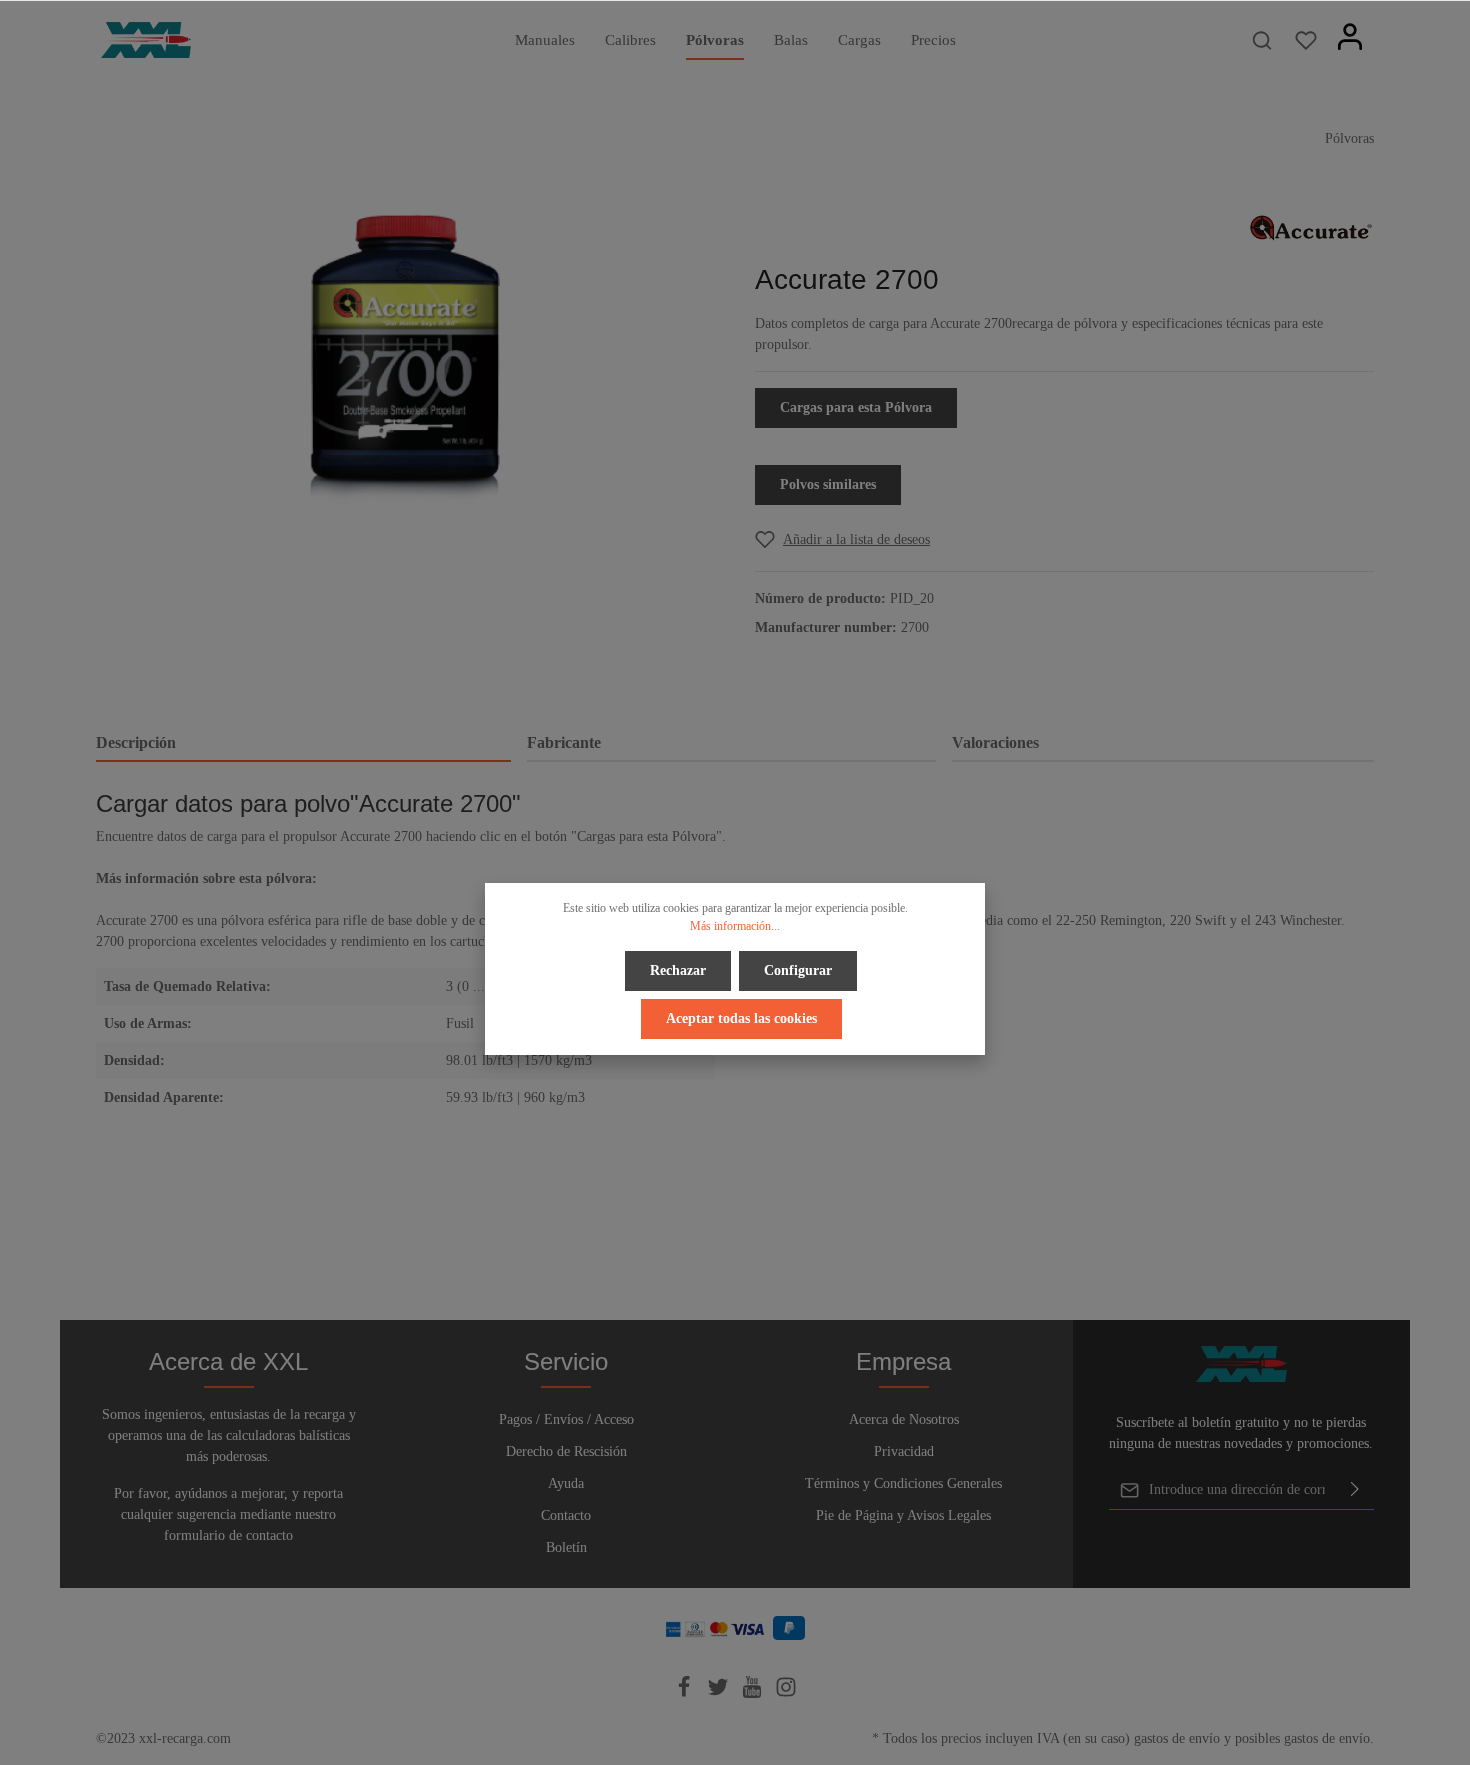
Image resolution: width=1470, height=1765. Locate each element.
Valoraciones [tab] (995, 742)
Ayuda (566, 1483)
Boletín (566, 1547)
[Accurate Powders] (1311, 226)
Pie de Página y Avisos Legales (903, 1515)
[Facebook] (686, 1693)
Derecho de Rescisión (566, 1451)
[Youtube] (754, 1693)
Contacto (566, 1515)
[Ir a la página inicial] (146, 40)
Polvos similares (828, 484)
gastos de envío (1177, 1738)
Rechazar (678, 970)
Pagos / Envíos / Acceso (566, 1419)
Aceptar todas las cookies (741, 1018)
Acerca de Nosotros (904, 1419)
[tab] (303, 744)
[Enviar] (1355, 1490)
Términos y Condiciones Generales (903, 1483)
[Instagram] (786, 1693)
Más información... (735, 926)
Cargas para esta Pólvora (856, 407)
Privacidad (904, 1451)
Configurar (798, 970)
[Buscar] (1262, 40)
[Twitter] (720, 1693)
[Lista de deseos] (1306, 40)
